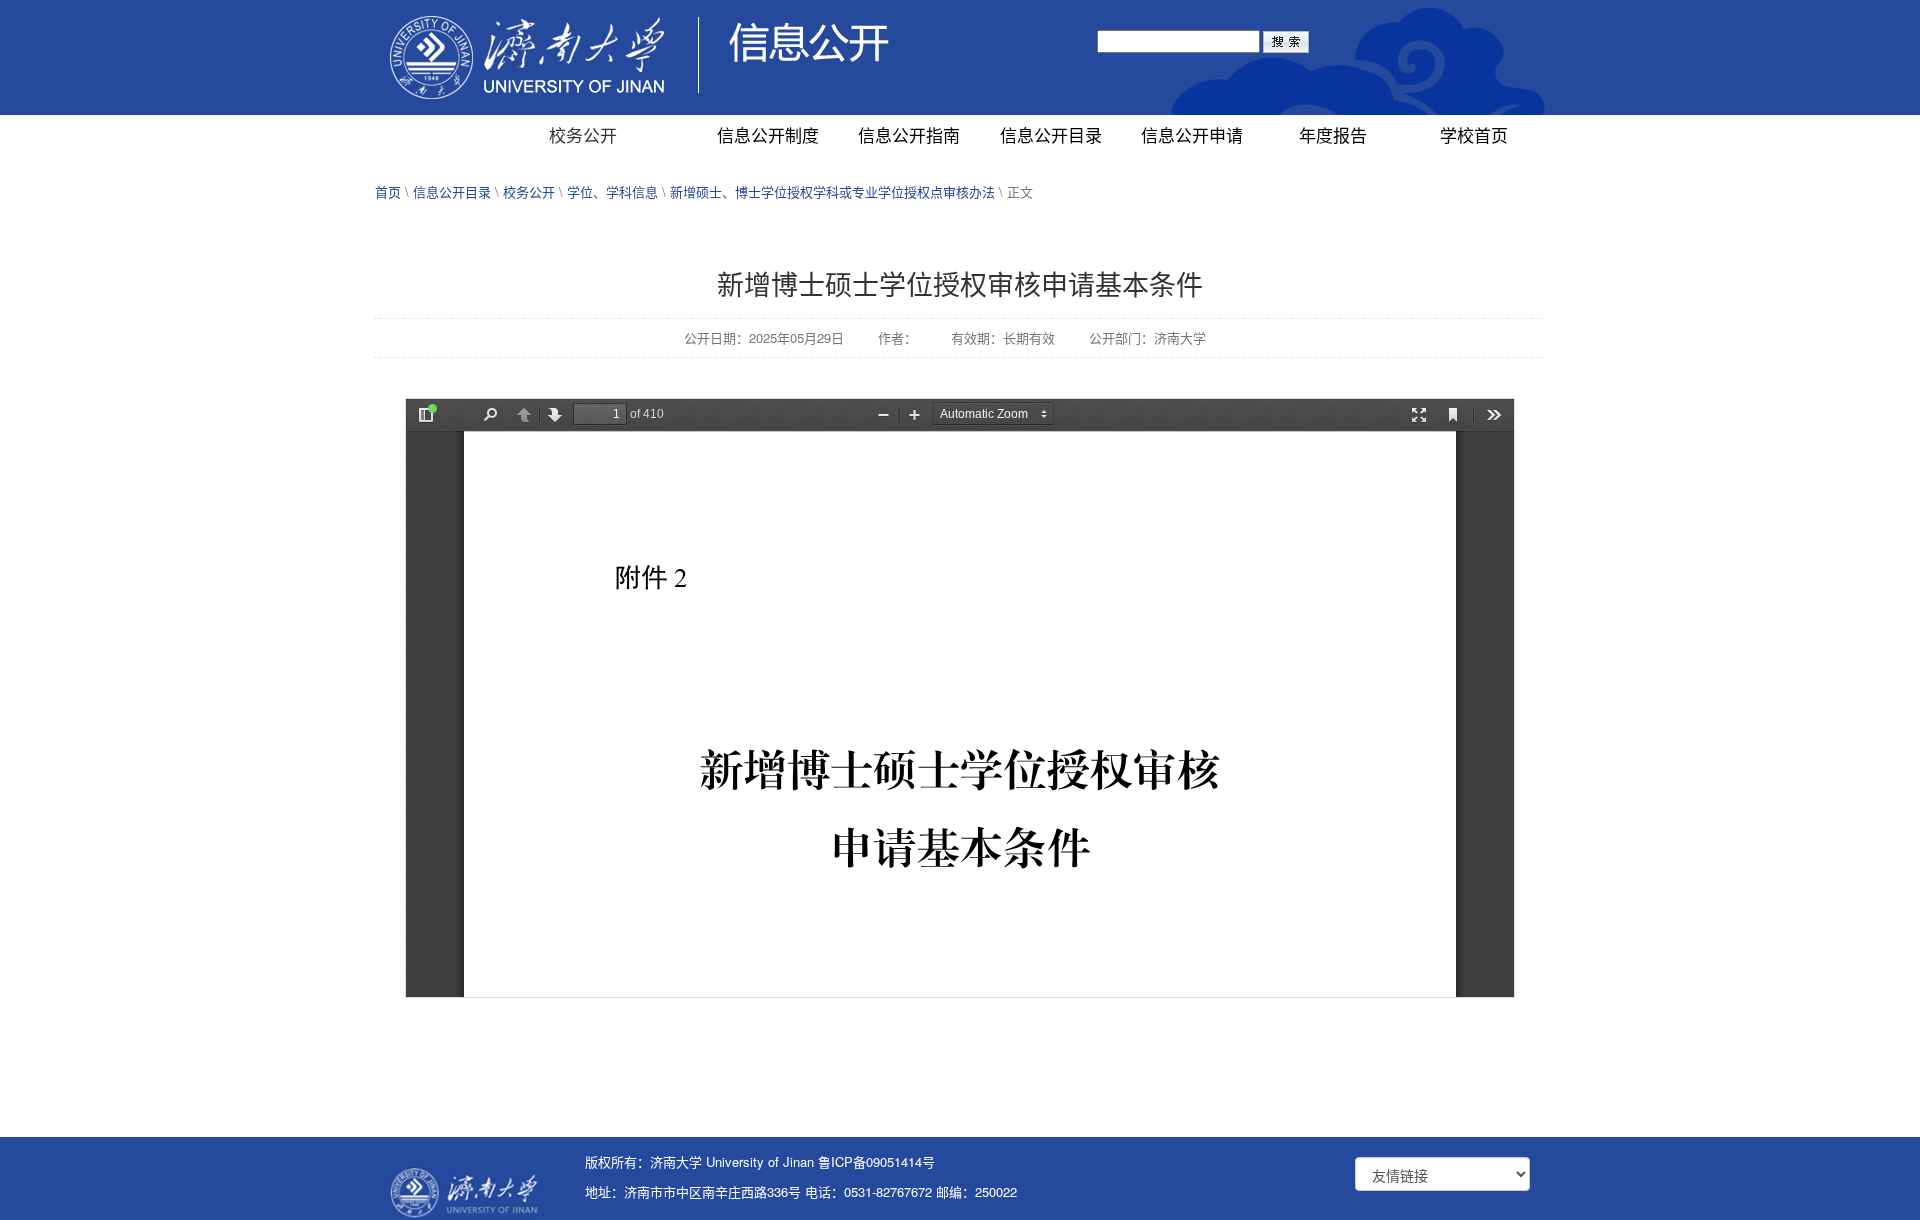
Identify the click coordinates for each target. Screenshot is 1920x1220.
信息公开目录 (1051, 134)
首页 (388, 191)
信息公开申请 (1192, 134)
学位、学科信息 (612, 191)
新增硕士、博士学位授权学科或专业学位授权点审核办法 (832, 191)
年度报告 (1333, 134)
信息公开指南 (909, 134)
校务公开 (583, 134)
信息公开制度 (768, 134)
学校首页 (1474, 134)
